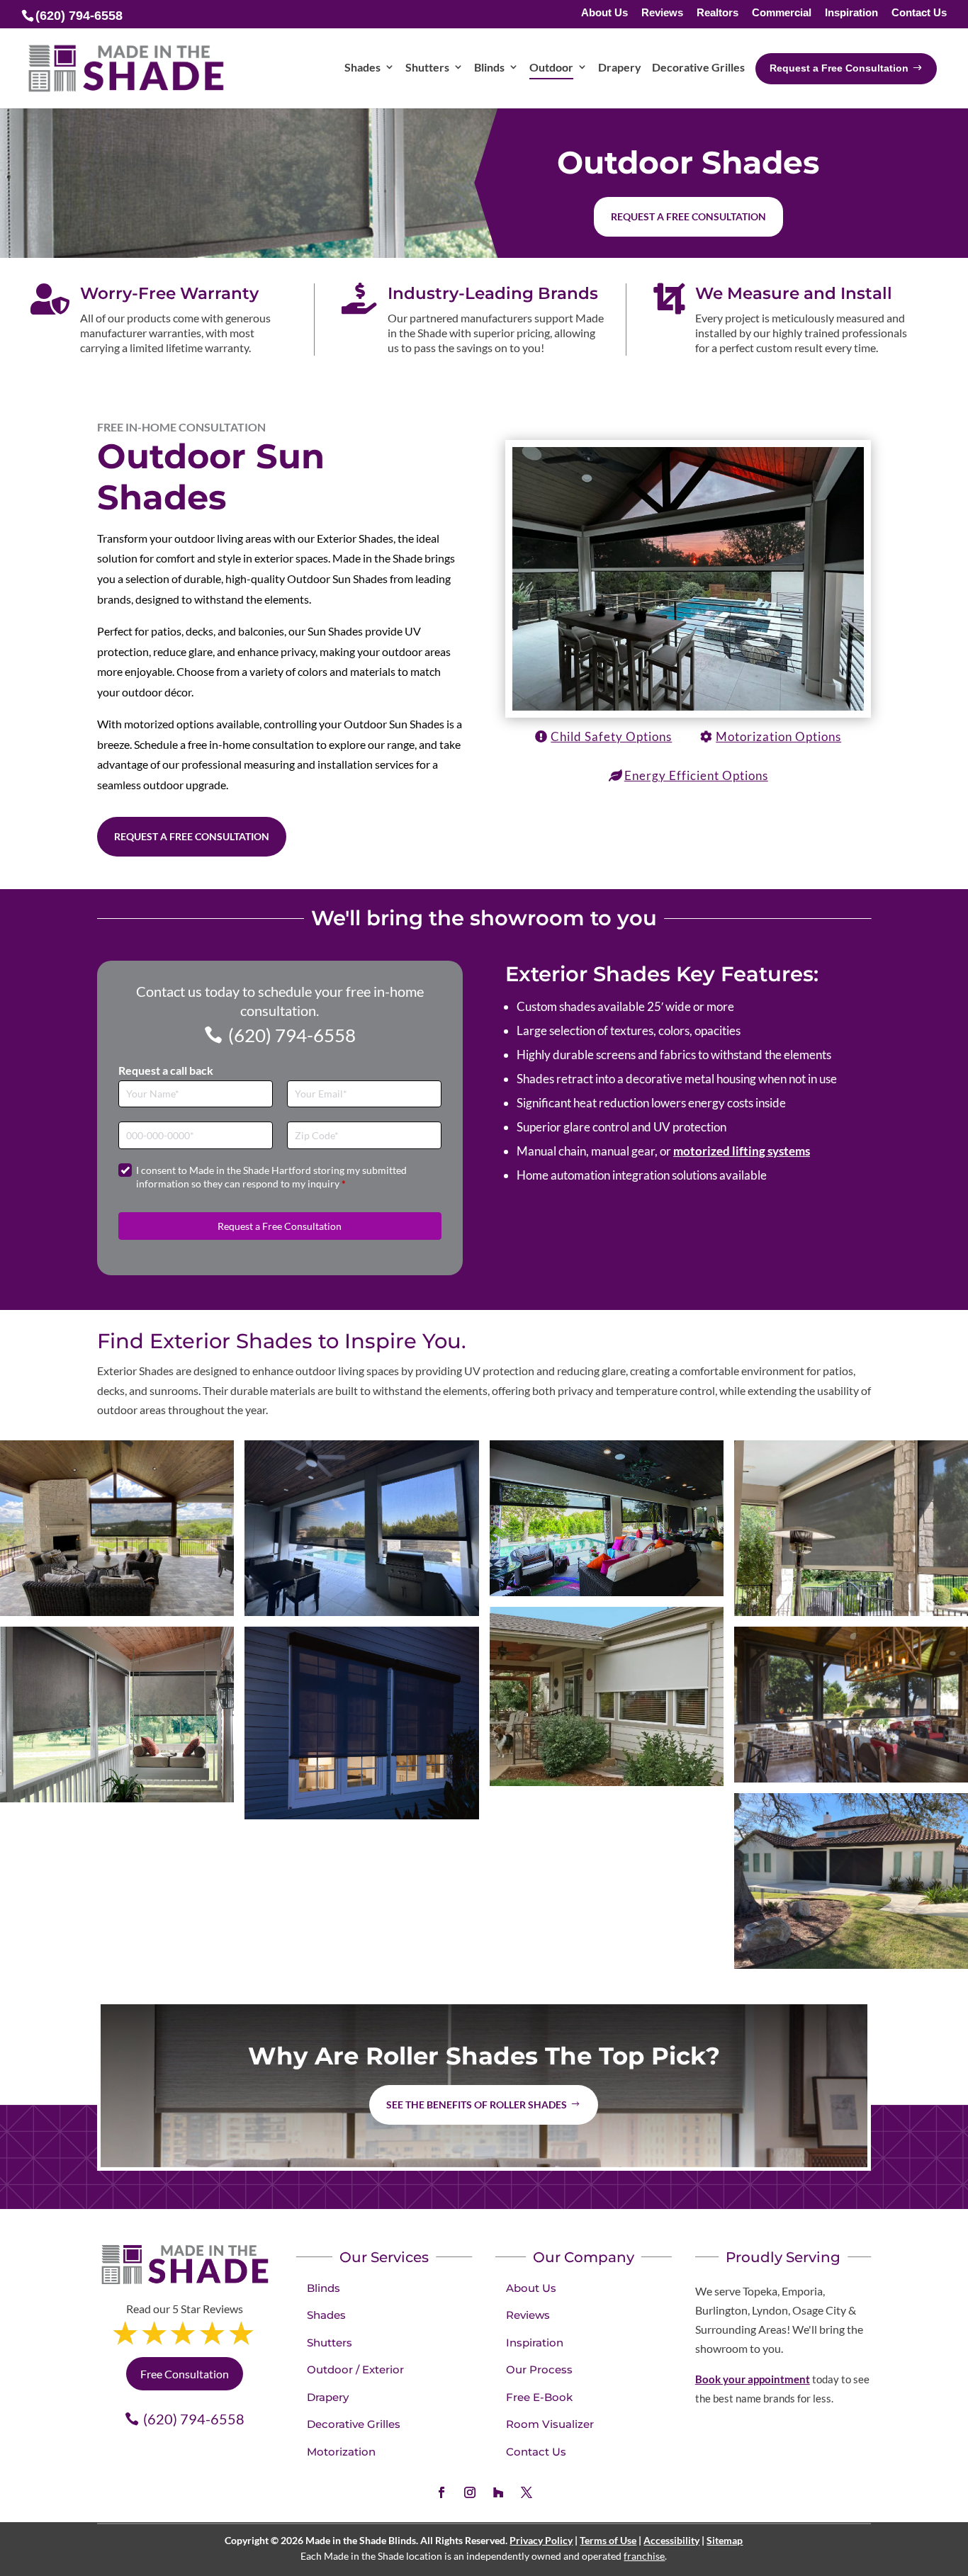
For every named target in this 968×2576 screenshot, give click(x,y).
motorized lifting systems (742, 1151)
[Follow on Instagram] (470, 2492)
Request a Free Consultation (192, 836)
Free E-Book (539, 2397)
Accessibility (671, 2540)
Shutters (330, 2343)
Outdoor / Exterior (355, 2369)
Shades (326, 2315)
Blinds (323, 2288)
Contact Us (919, 13)
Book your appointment (753, 2379)
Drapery (328, 2397)
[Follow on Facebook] (441, 2492)
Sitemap (725, 2540)
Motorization (341, 2452)
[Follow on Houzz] (498, 2492)
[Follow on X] (527, 2492)
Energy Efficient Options (696, 775)
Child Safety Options (611, 736)
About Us (604, 13)
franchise (644, 2556)
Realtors (717, 13)
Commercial (782, 13)
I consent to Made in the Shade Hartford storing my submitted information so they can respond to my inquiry (271, 1177)
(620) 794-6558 (292, 1035)
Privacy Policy (541, 2540)
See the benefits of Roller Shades (477, 2105)
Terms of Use (608, 2540)
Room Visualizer (550, 2424)
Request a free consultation (688, 216)
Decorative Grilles (354, 2424)
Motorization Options (778, 736)
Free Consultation (185, 2374)
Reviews (662, 13)
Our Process (539, 2369)
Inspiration (851, 13)
